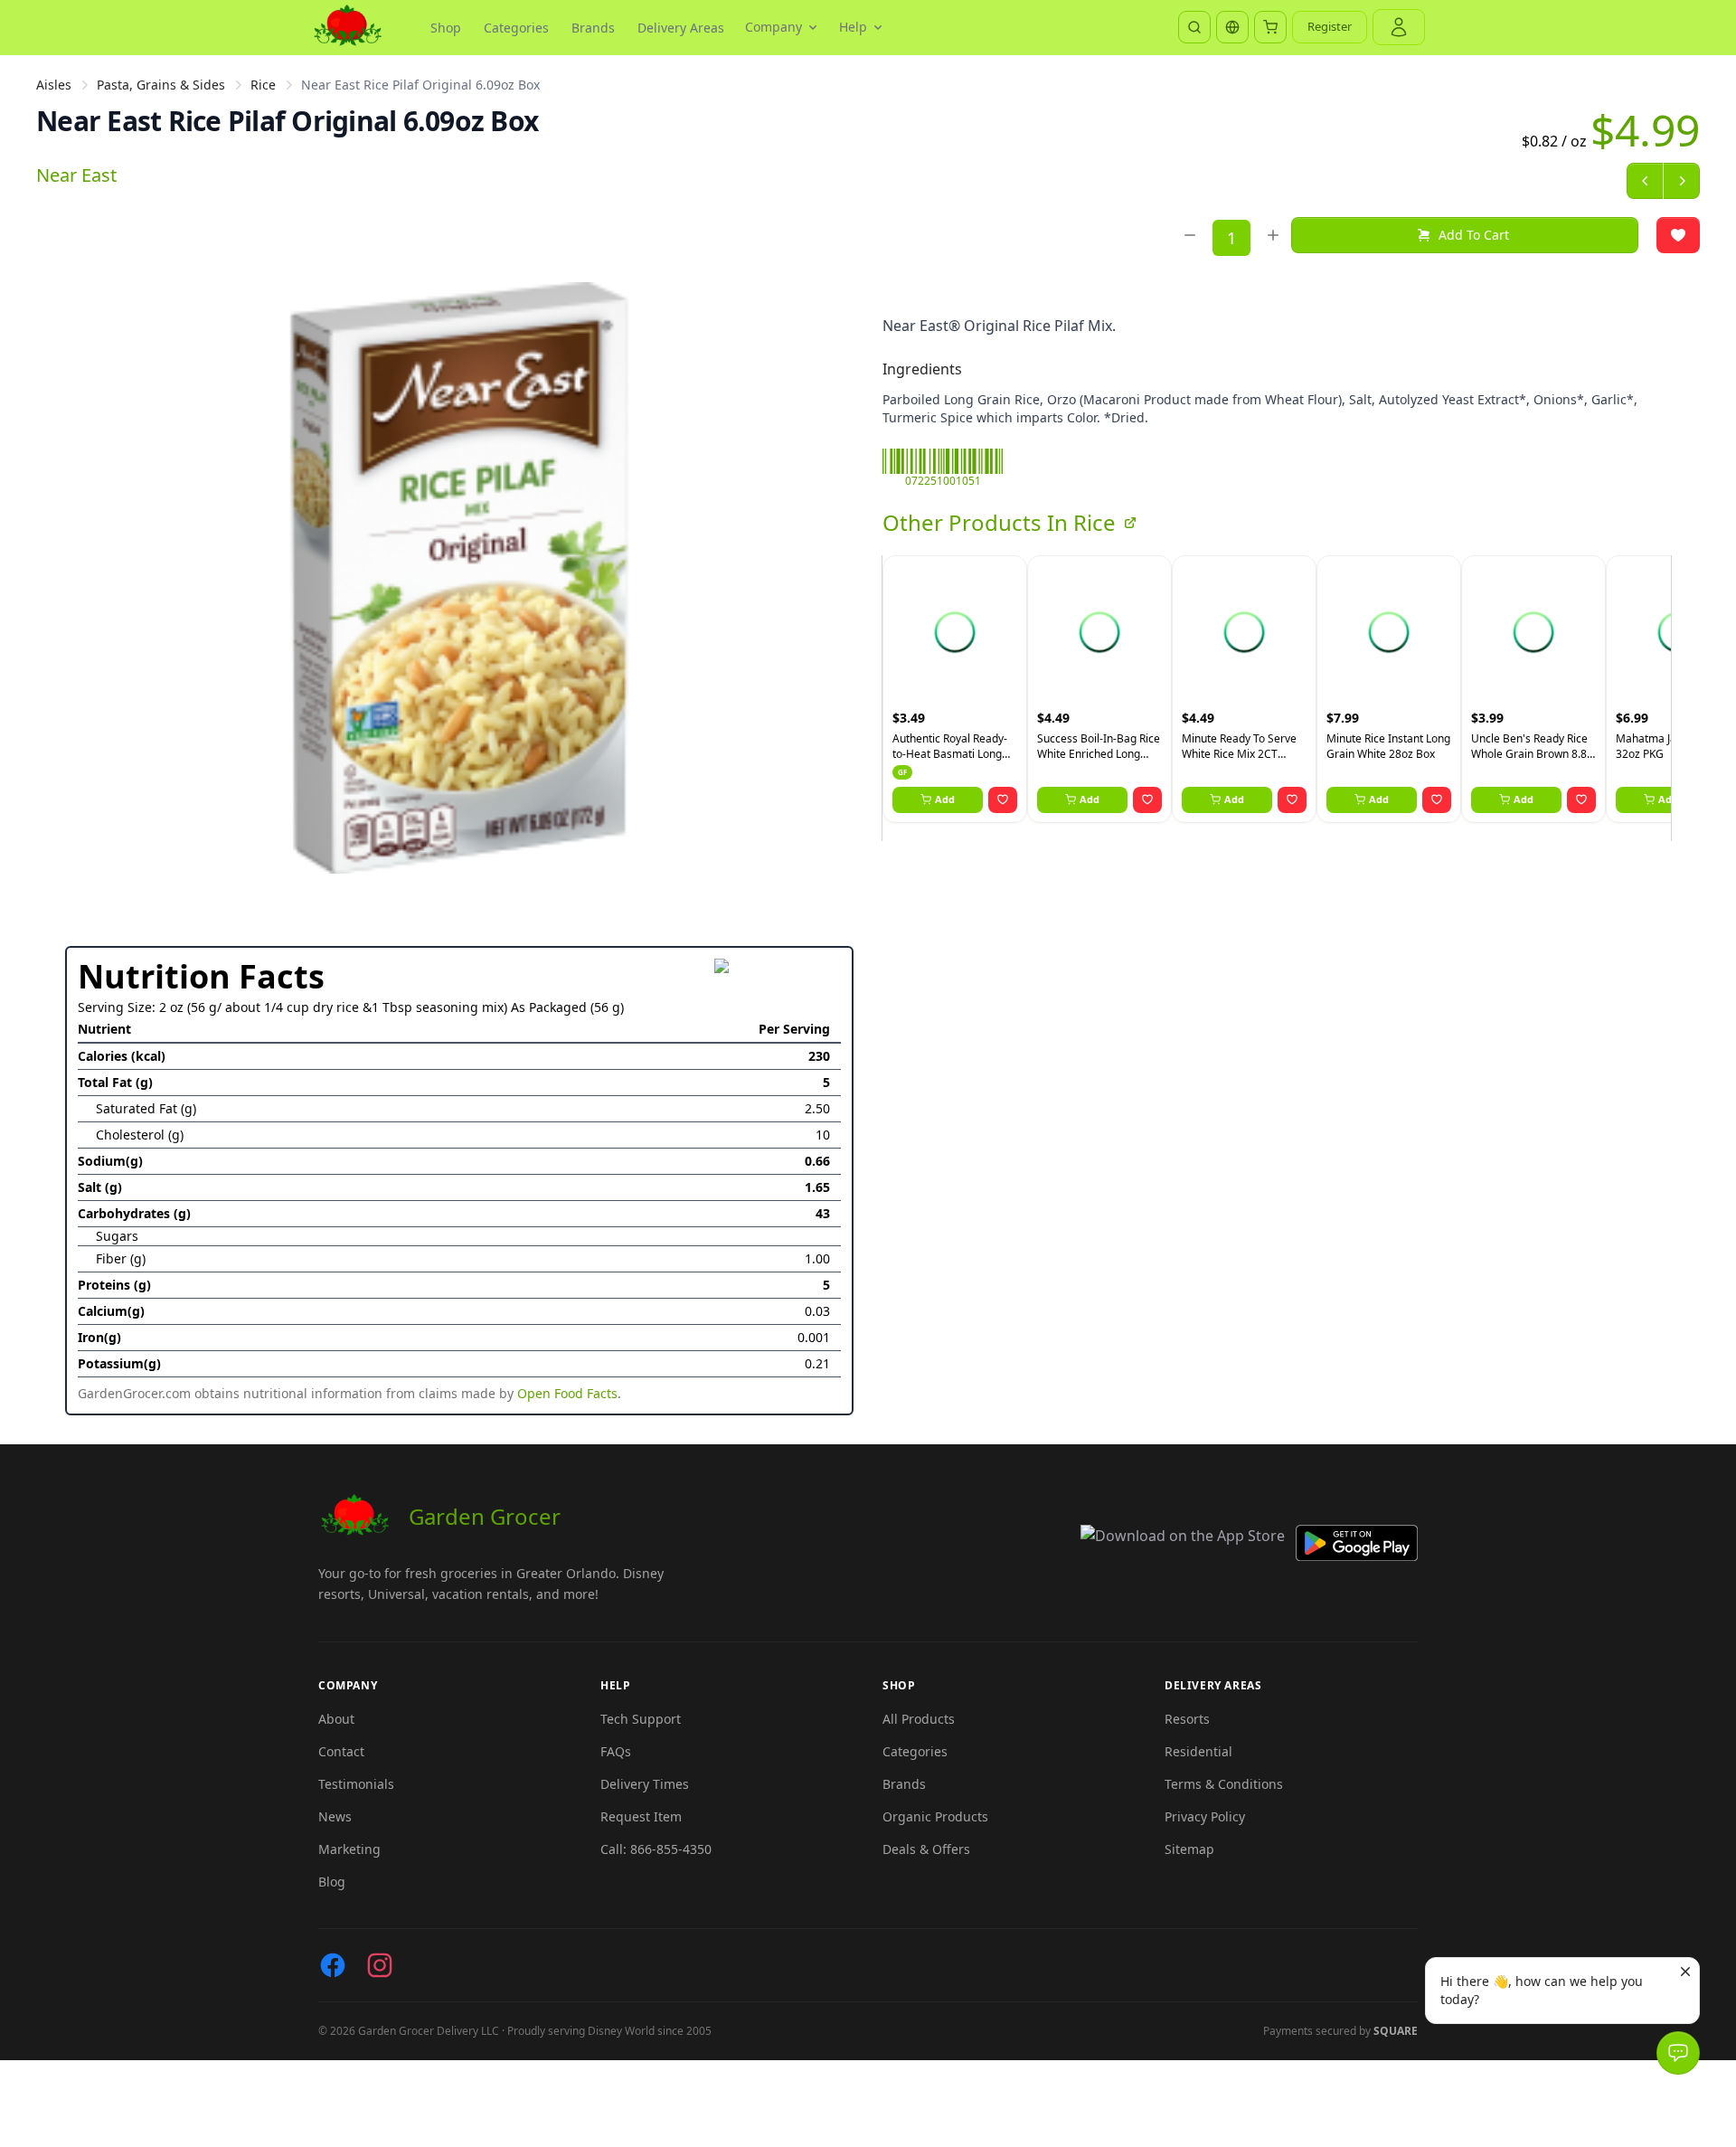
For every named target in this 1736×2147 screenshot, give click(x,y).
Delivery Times (645, 1784)
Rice (263, 85)
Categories (516, 28)
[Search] (1194, 27)
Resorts (1187, 1719)
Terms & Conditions (1224, 1784)
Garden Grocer (485, 1516)
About (336, 1719)
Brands (593, 28)
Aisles (54, 85)
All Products (919, 1719)
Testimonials (356, 1784)
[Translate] (1232, 27)
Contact (341, 1751)
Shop (446, 28)
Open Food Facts (567, 1393)
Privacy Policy (1205, 1816)
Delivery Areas (681, 28)
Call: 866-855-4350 (656, 1849)
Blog (332, 1882)
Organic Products (935, 1816)
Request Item (641, 1816)
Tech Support (641, 1719)
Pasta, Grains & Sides (161, 85)
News (335, 1816)
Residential (1198, 1751)
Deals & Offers (926, 1849)
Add (945, 799)
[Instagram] (380, 1965)
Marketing (349, 1849)
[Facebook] (333, 1965)
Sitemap (1189, 1849)
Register (1330, 26)
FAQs (616, 1751)
